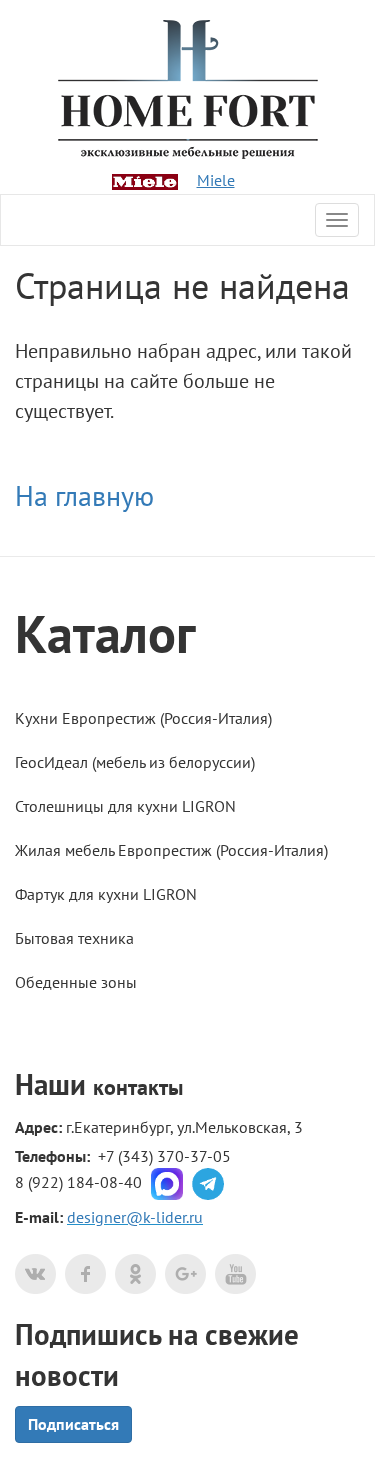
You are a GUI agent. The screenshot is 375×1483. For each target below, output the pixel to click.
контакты (138, 1087)
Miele (216, 180)
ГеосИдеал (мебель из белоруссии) (135, 762)
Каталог (105, 633)
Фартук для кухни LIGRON (106, 894)
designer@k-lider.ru (135, 1217)
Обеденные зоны (76, 982)
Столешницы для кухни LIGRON (125, 806)
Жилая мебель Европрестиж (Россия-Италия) (171, 850)
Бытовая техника (74, 938)
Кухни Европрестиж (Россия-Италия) (143, 718)
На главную (84, 495)
